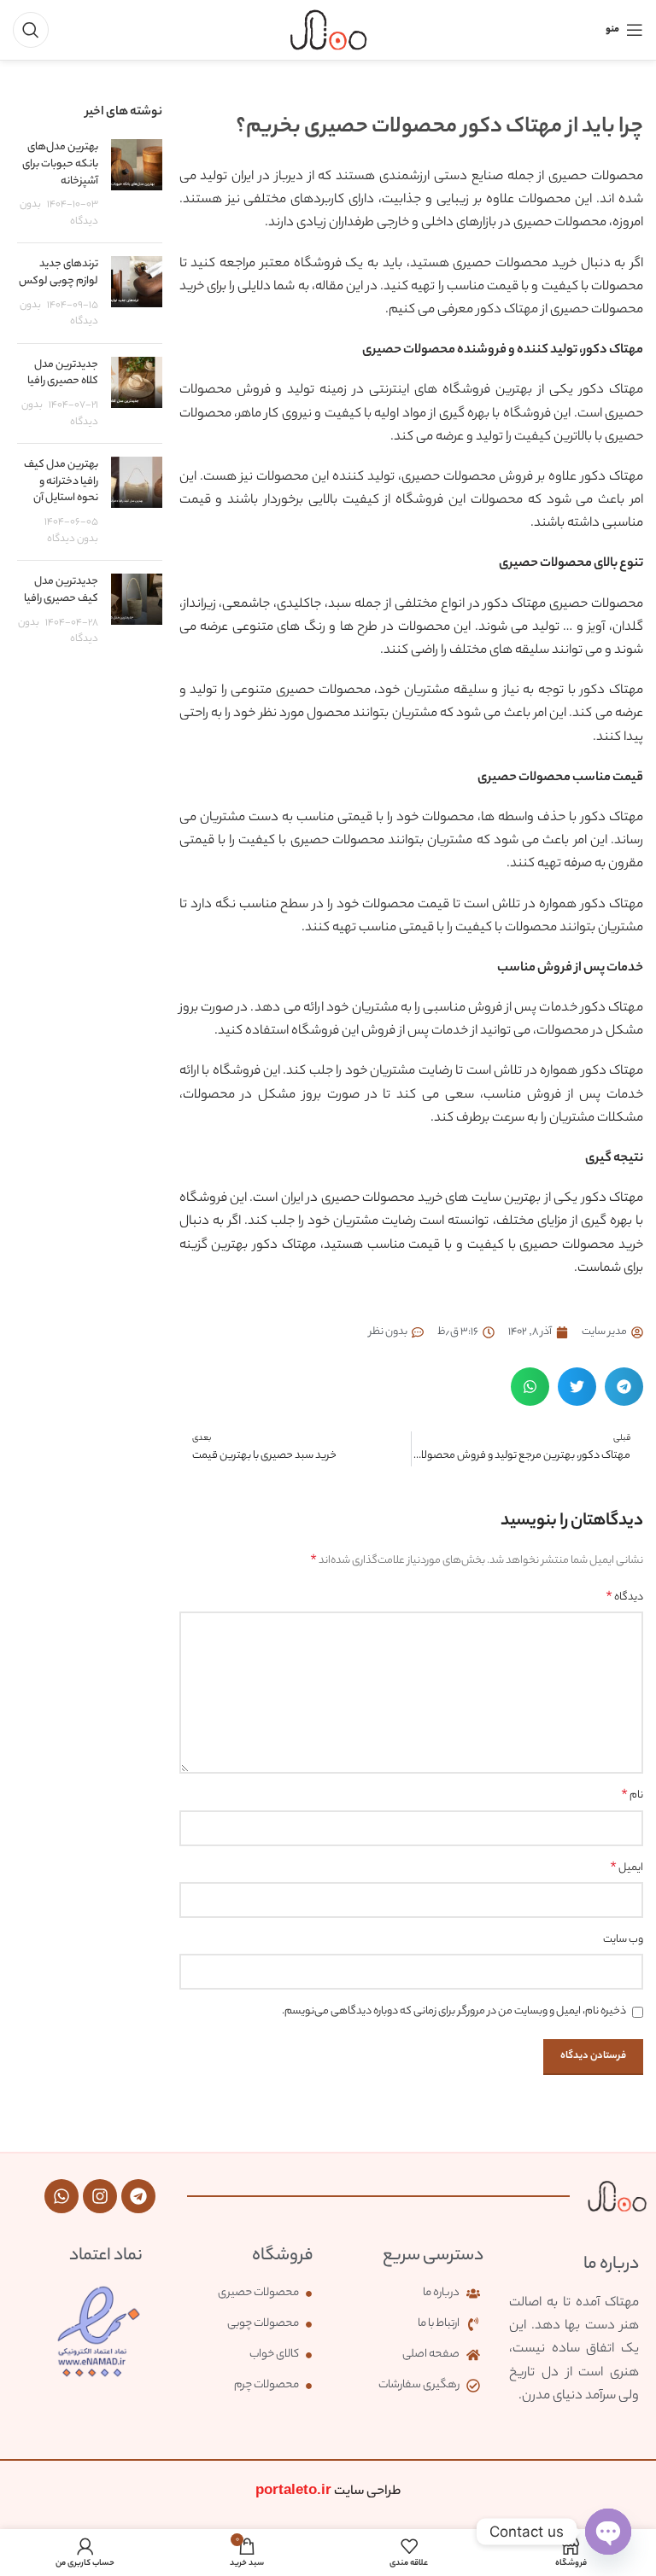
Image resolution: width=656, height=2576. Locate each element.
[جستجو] (31, 30)
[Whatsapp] (61, 2196)
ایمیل (627, 1868)
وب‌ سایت (623, 1940)
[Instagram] (100, 2196)
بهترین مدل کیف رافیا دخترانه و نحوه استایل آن (61, 481)
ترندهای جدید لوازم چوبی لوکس (59, 273)
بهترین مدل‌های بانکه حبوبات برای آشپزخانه (60, 164)
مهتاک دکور (507, 310)
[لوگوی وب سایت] (328, 29)
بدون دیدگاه (73, 540)
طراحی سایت (328, 2492)
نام (632, 1796)
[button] (624, 1387)
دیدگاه (624, 1598)
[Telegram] (138, 2196)
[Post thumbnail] (137, 184)
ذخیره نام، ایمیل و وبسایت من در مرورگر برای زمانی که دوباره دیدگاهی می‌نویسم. (454, 2011)
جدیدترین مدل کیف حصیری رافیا (61, 590)
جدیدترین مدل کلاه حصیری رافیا (63, 373)
